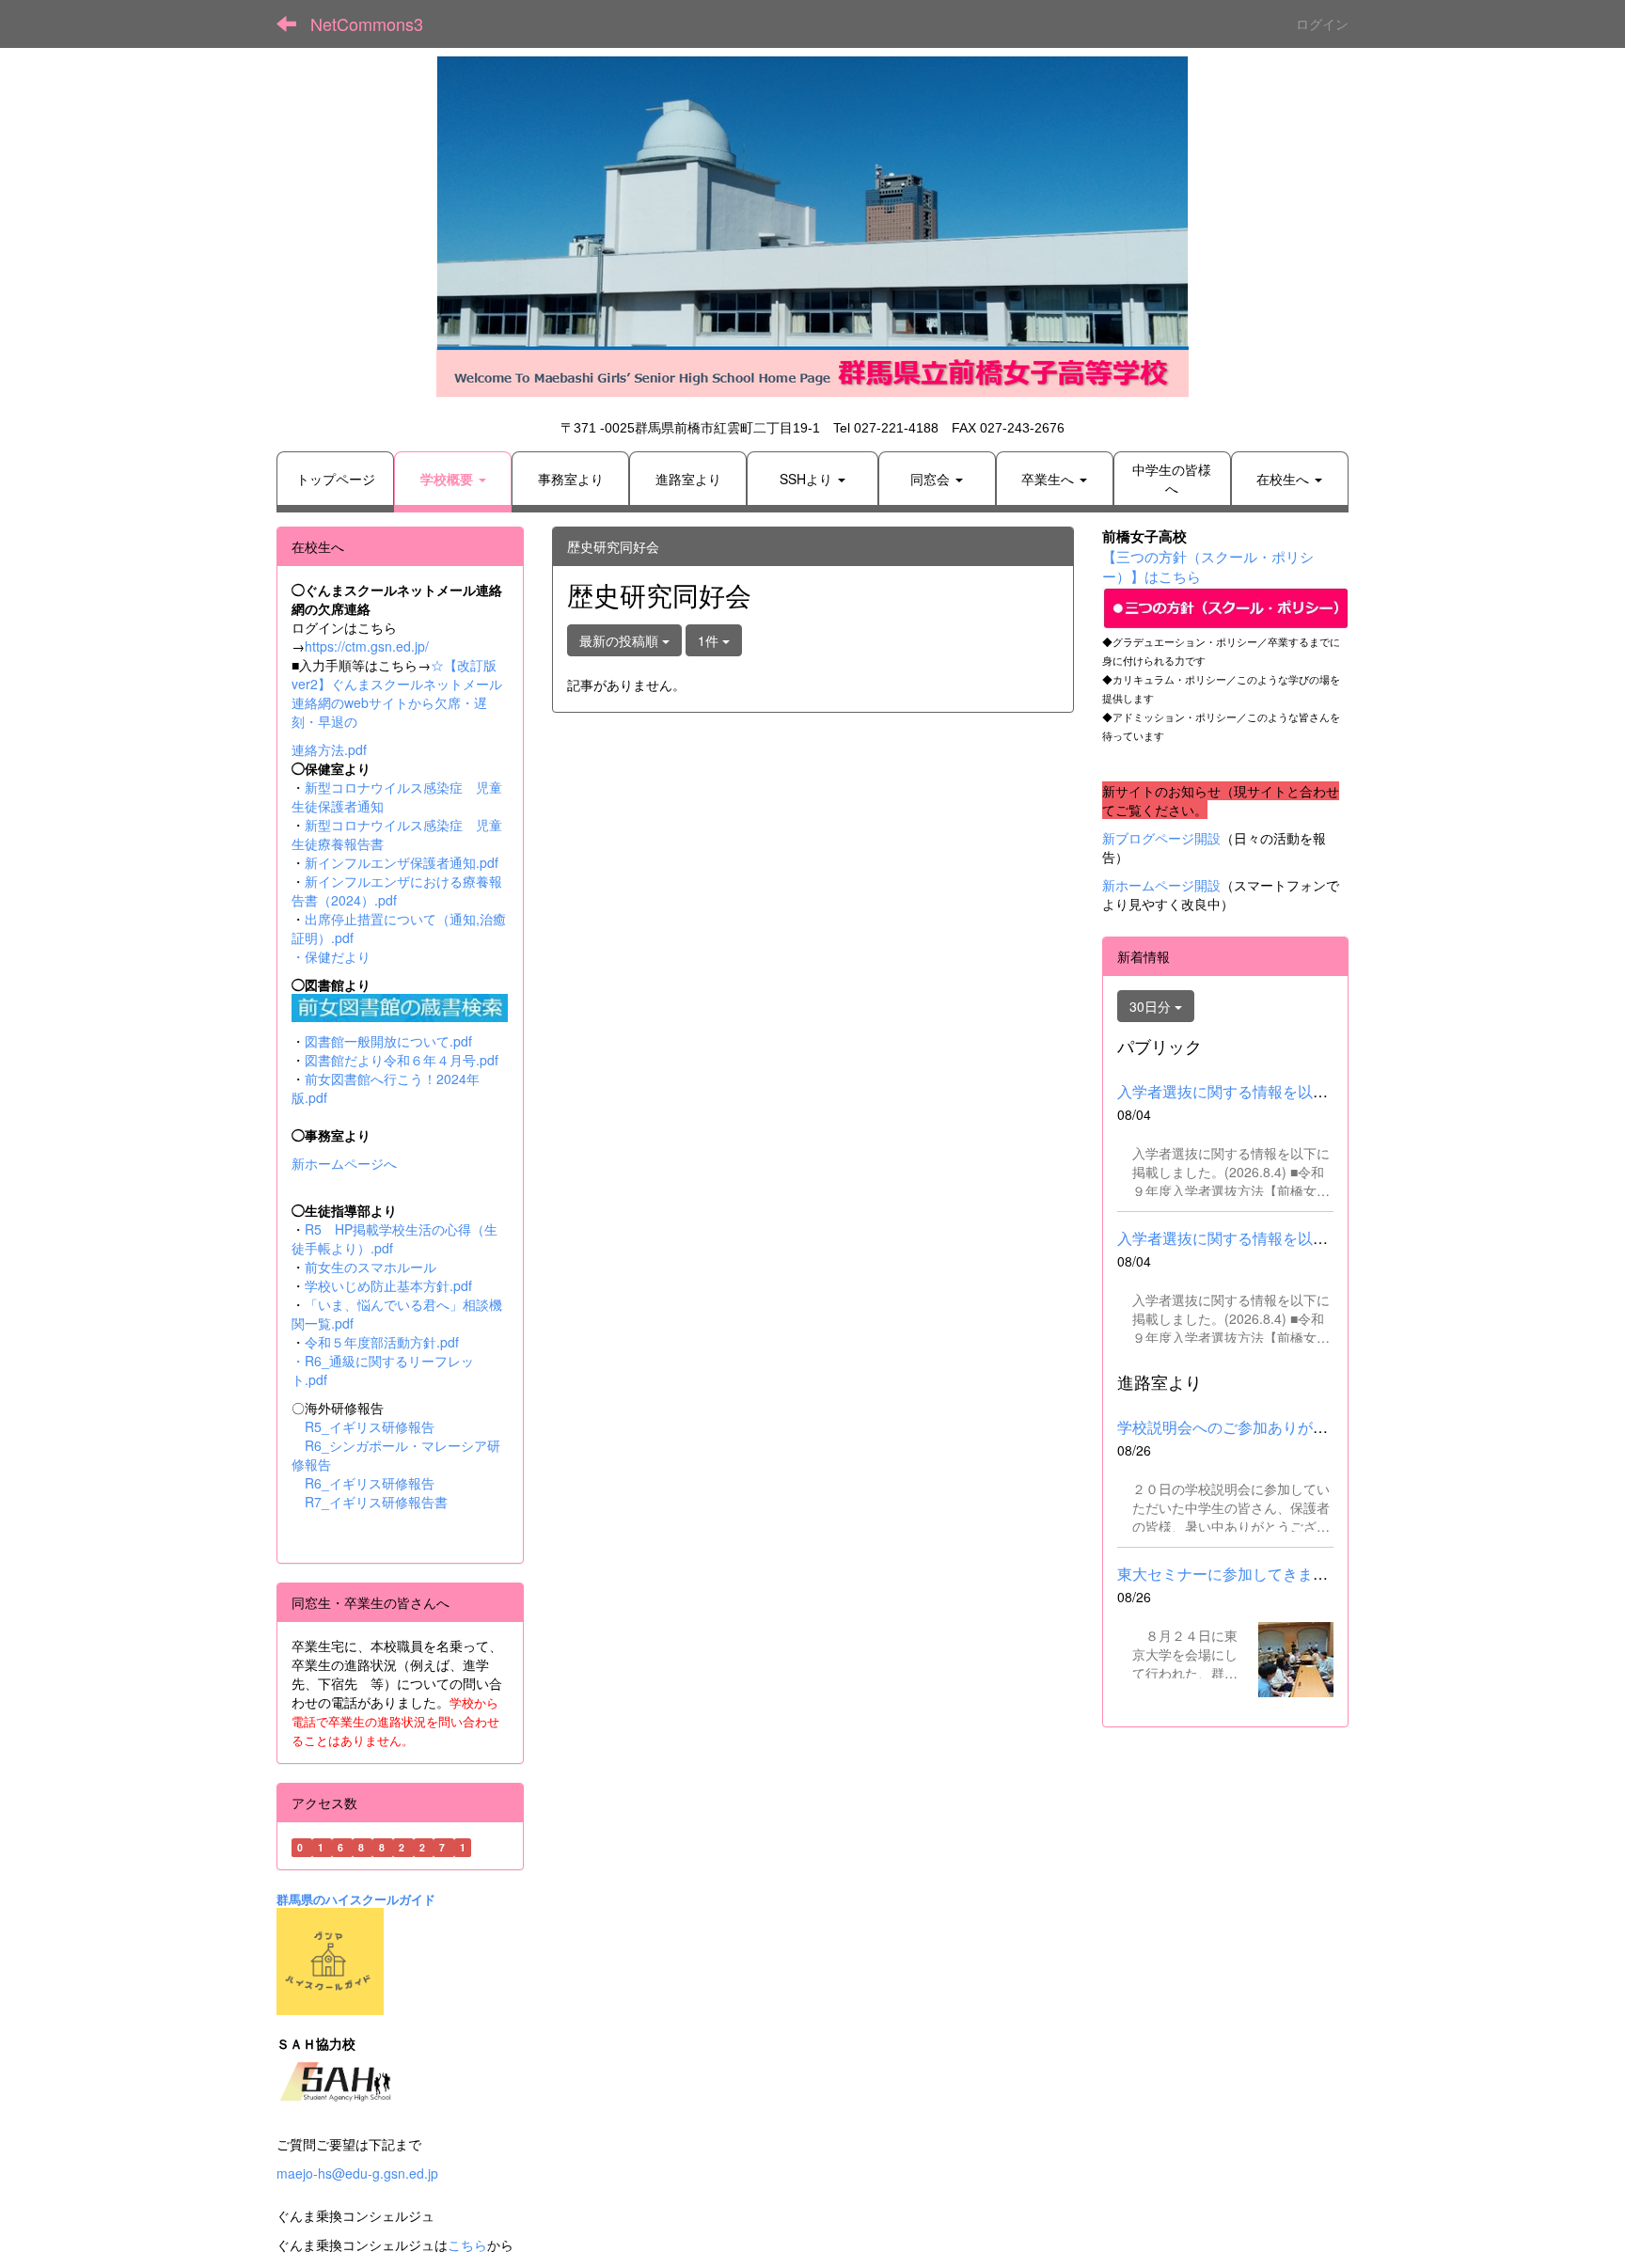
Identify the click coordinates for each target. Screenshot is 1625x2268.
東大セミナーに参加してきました (1230, 1574)
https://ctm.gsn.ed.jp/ (367, 646)
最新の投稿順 (621, 640)
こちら (467, 2244)
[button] (453, 479)
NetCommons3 (367, 24)
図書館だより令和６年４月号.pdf (402, 1060)
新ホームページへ (344, 1163)
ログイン (1322, 24)
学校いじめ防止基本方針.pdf (388, 1285)
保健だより (338, 956)
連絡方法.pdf (329, 749)
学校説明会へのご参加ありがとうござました (1268, 1427)
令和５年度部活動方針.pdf (382, 1342)
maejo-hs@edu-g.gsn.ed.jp (357, 2173)
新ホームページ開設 (1161, 885)
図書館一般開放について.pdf (388, 1041)
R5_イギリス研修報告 (376, 1426)
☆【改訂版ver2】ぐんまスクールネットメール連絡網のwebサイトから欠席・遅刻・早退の (397, 693)
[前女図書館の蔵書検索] (400, 1005)
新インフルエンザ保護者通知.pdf (402, 862)
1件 (710, 640)
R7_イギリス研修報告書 (376, 1502)
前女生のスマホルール (371, 1267)
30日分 (1152, 1006)
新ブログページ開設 (1161, 838)
